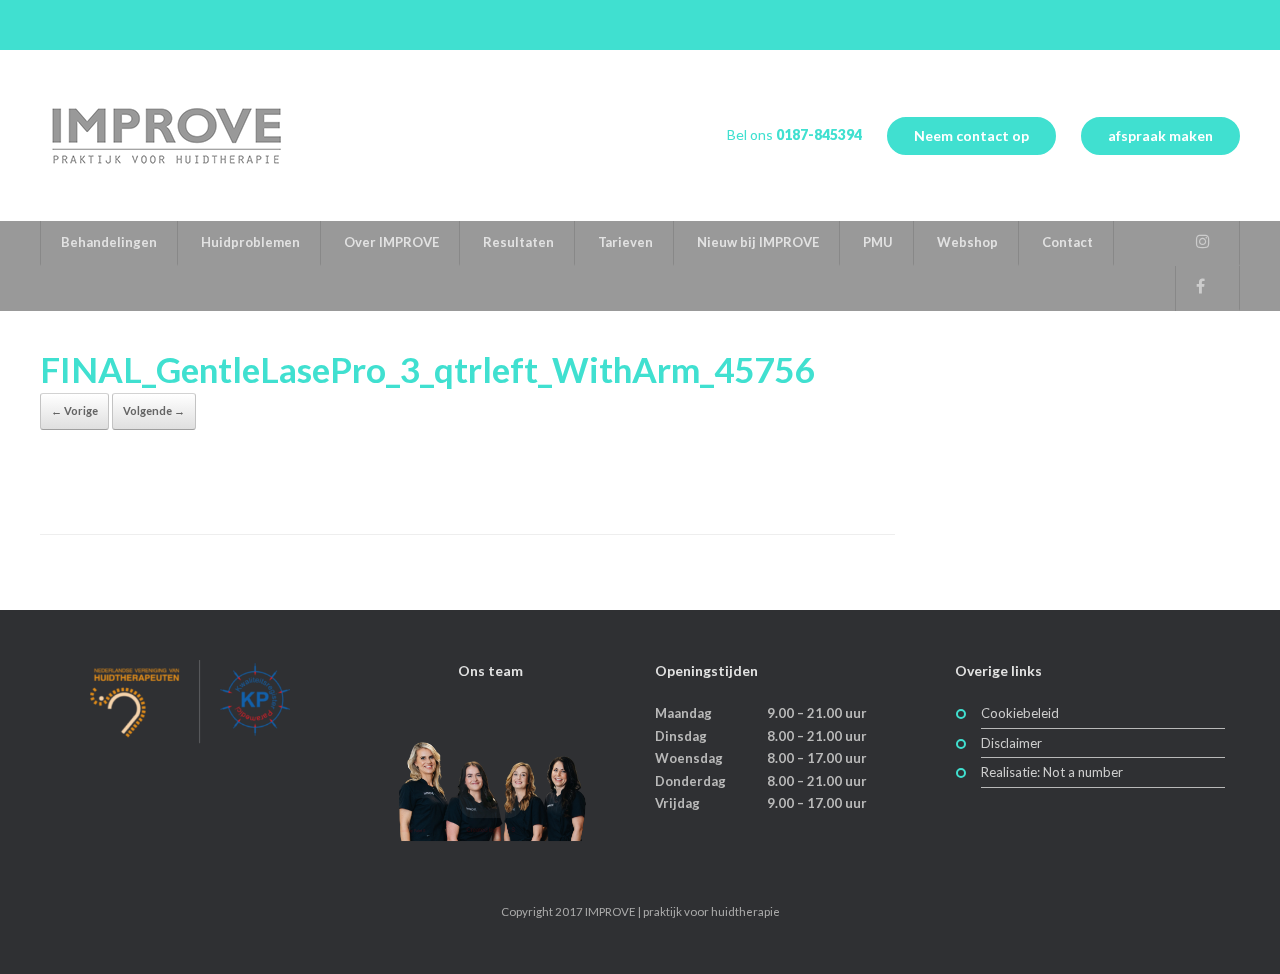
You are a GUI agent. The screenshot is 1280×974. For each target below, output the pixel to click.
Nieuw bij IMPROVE (758, 242)
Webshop (967, 242)
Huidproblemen (250, 242)
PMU (878, 242)
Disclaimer (1011, 743)
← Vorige (74, 410)
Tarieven (625, 242)
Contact (1067, 242)
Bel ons (794, 134)
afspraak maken (1160, 135)
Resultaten (518, 242)
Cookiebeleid (1020, 713)
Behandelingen (109, 242)
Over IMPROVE (391, 242)
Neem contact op (971, 135)
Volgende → (154, 410)
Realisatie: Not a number (1052, 772)
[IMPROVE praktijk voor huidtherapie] (165, 135)
